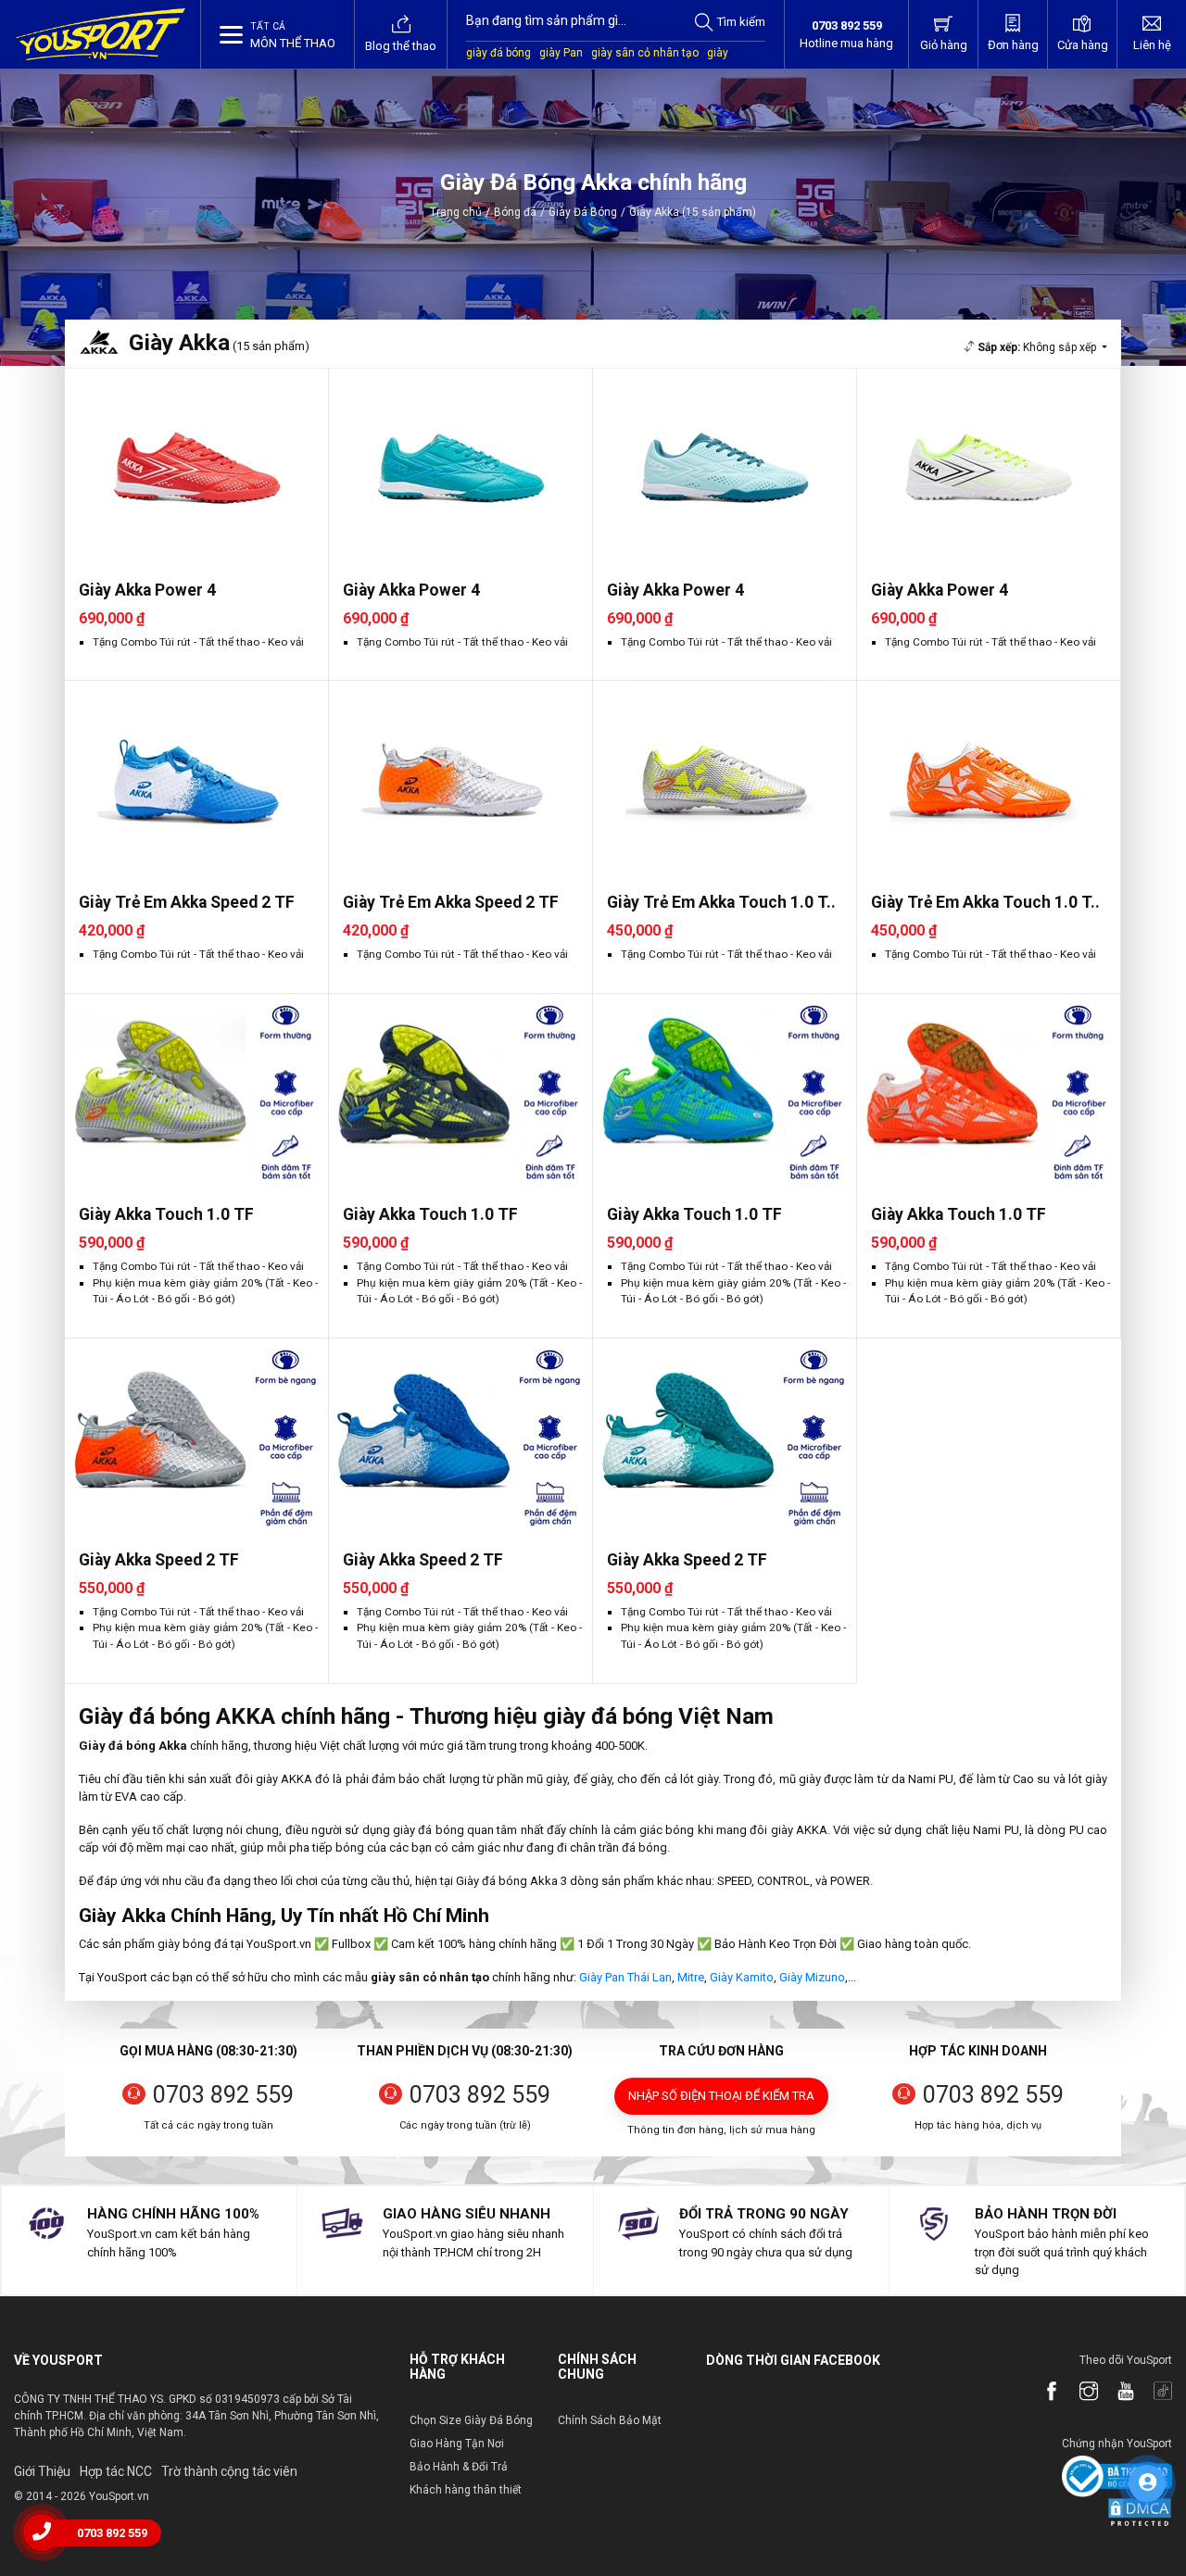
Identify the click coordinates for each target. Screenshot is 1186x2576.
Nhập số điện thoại (721, 2096)
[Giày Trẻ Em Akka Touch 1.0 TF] (725, 779)
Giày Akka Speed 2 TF (159, 1560)
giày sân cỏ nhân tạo (645, 53)
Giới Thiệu (42, 2471)
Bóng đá (515, 212)
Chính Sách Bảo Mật (610, 2420)
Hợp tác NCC (116, 2471)
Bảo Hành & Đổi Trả (459, 2467)
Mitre (691, 1977)
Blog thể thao (401, 46)
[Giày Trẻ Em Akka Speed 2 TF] (196, 779)
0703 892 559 (223, 2095)
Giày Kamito (742, 1977)
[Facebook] (1042, 2393)
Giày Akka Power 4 (147, 590)
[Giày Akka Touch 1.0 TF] (196, 1093)
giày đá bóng (498, 53)
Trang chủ (456, 212)
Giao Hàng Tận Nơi (457, 2444)
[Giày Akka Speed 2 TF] (196, 1437)
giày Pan (561, 53)
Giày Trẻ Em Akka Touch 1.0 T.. (721, 902)
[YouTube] (1117, 2393)
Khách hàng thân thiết (466, 2490)
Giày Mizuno (812, 1977)
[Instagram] (1079, 2393)
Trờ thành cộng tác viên (229, 2471)
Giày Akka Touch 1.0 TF (166, 1214)
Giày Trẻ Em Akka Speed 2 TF (187, 902)
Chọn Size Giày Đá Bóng (471, 2420)
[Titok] (1154, 2393)
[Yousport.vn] (101, 34)
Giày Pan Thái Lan (625, 1977)
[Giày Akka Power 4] (196, 467)
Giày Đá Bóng (583, 212)
